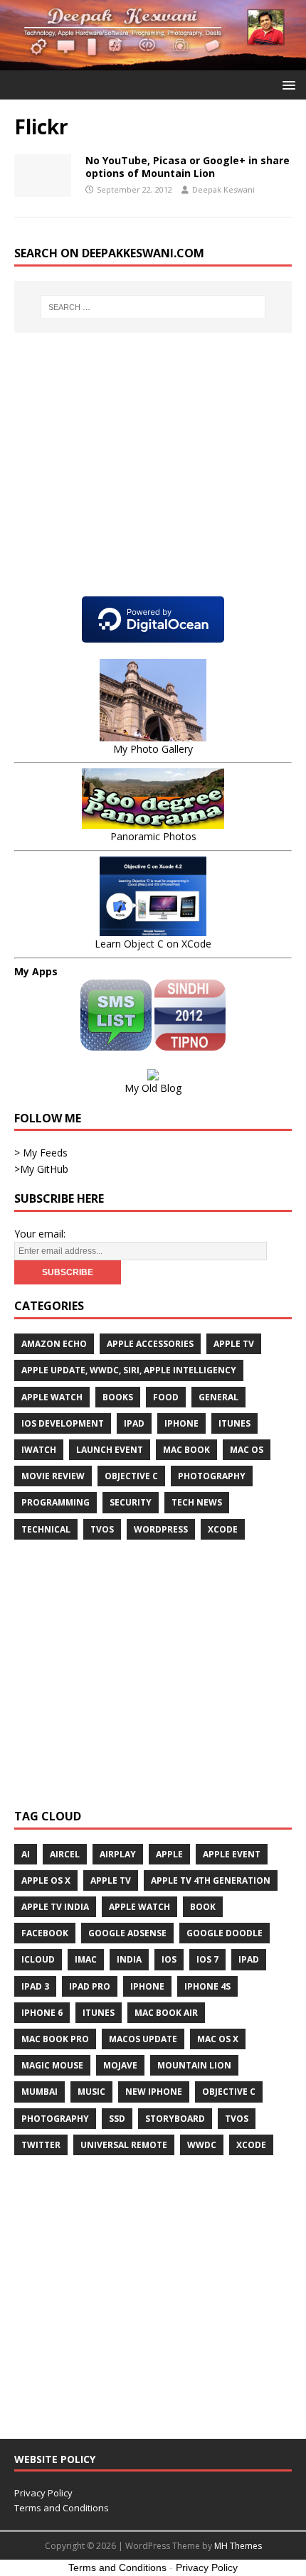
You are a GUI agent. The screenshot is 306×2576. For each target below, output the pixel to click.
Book (203, 1907)
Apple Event (232, 1854)
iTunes (234, 1423)
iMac (86, 1959)
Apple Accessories (150, 1344)
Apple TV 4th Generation (211, 1880)
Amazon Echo (54, 1344)
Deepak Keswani (223, 189)
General (218, 1397)
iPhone (181, 1423)
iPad (134, 1423)
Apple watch (52, 1397)
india (129, 1959)
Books (118, 1397)
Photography (212, 1476)
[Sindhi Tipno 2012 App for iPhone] (190, 1042)
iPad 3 (35, 1986)
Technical (46, 1529)
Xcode (223, 1529)
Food (166, 1397)
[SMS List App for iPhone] (117, 1042)
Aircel (65, 1854)
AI (26, 1854)
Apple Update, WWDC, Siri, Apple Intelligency (129, 1370)
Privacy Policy (43, 2493)
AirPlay (118, 1854)
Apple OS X (46, 1880)
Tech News (197, 1502)
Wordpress (161, 1529)
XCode (251, 2145)
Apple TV (234, 1344)
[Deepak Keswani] (153, 62)
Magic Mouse (52, 2065)
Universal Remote (124, 2145)
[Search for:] (153, 307)
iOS (169, 1959)
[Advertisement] (134, 478)
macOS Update (143, 2039)
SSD (117, 2119)
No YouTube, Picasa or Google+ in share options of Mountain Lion (188, 167)
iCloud (38, 1959)
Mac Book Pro (55, 2039)
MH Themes (238, 2546)
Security (131, 1502)
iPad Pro (90, 1986)
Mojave (120, 2065)
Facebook (45, 1933)
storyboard (175, 2119)
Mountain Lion (194, 2065)
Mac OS (247, 1450)
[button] (286, 84)
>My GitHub (41, 1169)
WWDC (202, 2145)
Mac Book (186, 1450)
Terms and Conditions (62, 2508)
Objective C (131, 1476)
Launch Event (110, 1450)
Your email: (40, 1234)
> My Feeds (41, 1153)
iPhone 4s (207, 1986)
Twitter (41, 2145)
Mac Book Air (166, 2013)
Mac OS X (218, 2039)
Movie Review (53, 1476)
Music (91, 2092)
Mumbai (39, 2092)
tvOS (102, 1529)
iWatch (39, 1450)
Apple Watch (139, 1907)
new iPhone (154, 2092)
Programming (56, 1502)
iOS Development (63, 1423)
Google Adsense (127, 1933)
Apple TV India (55, 1907)
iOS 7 (207, 1959)
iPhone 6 (42, 2013)
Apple (169, 1854)
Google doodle (225, 1933)
